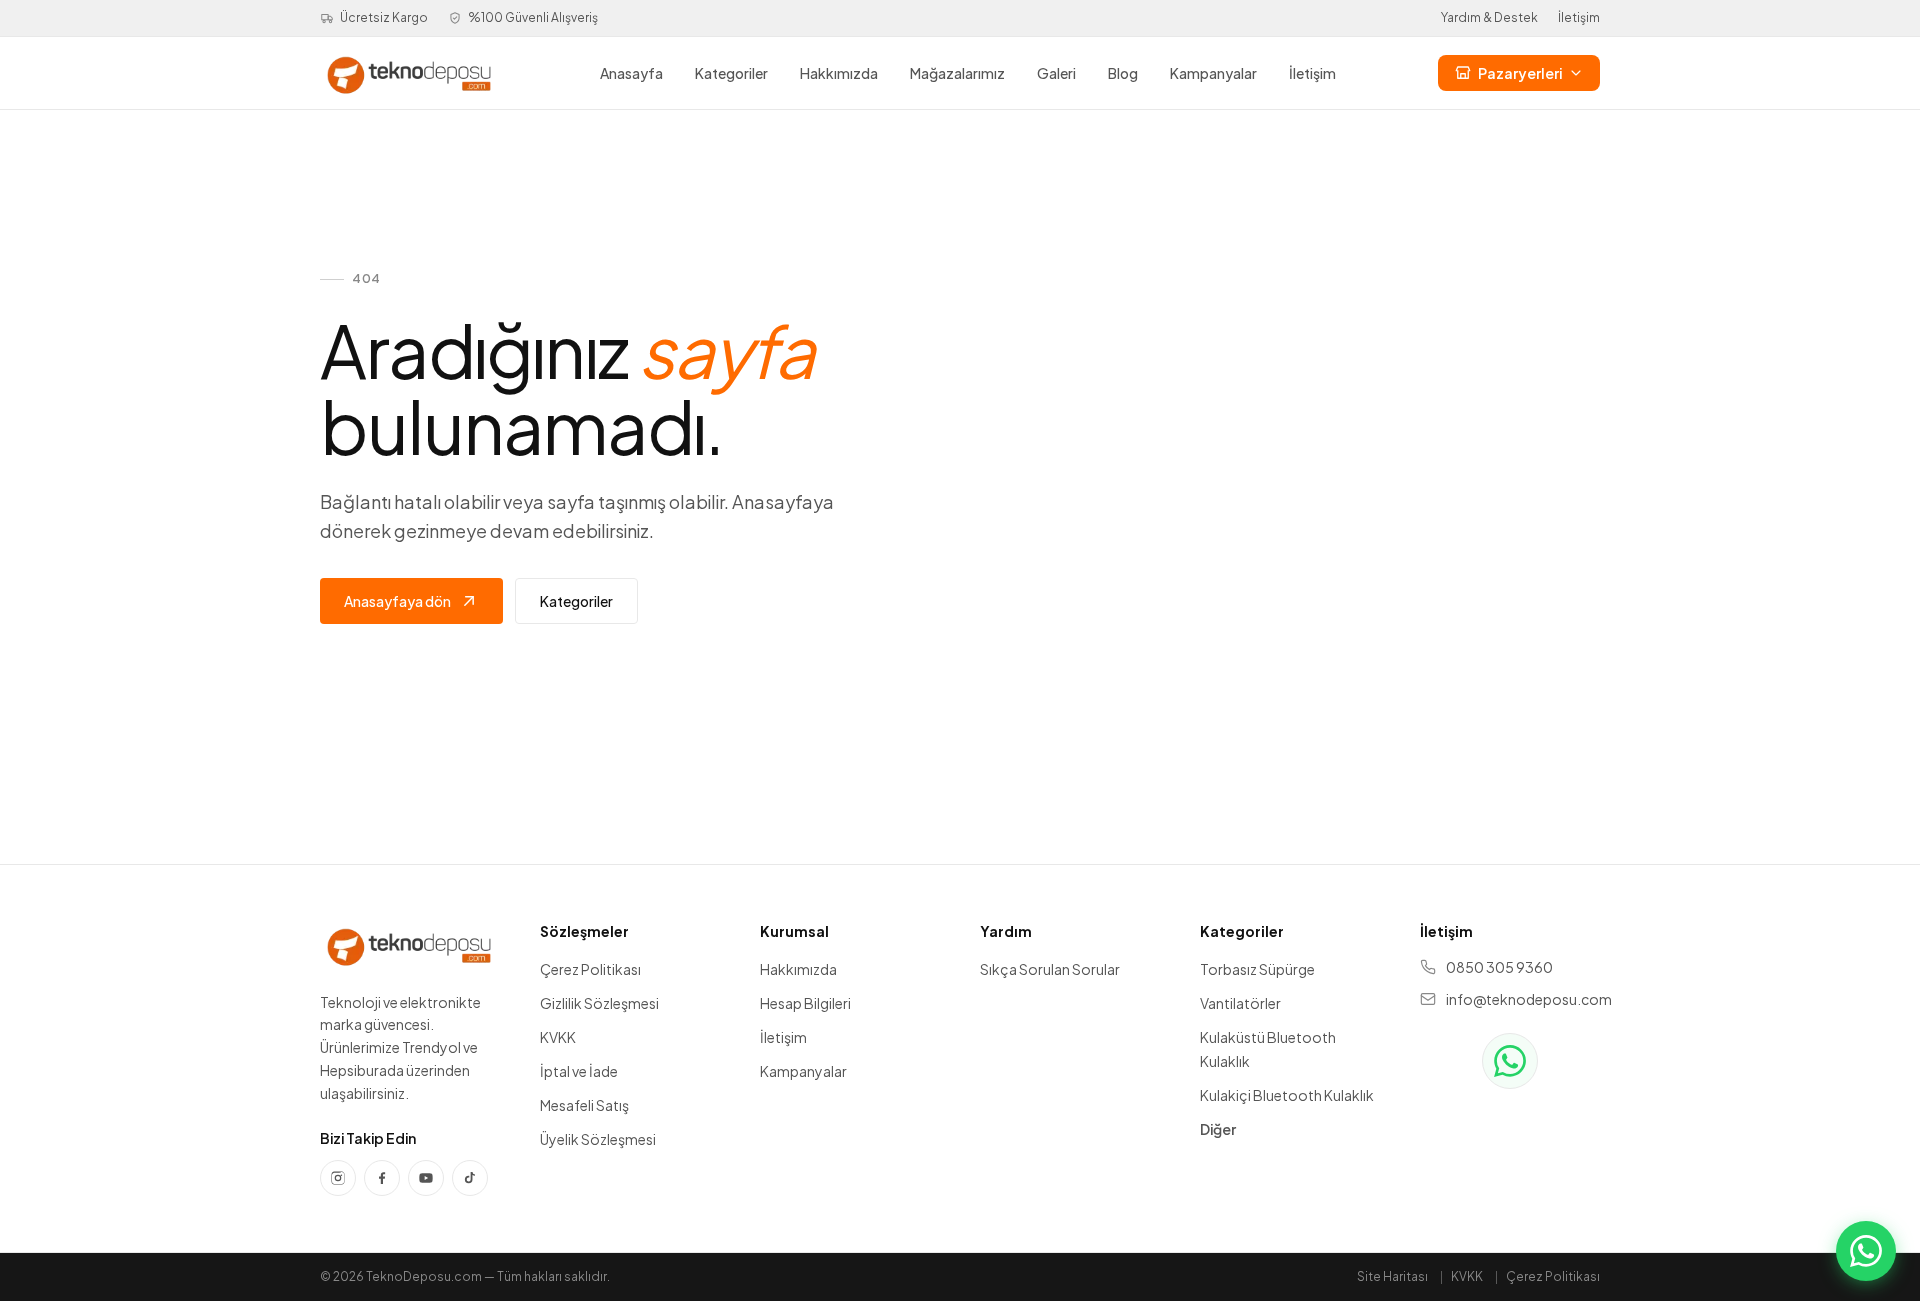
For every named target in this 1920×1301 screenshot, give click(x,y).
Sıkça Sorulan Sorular (1050, 969)
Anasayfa (631, 73)
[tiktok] (470, 1178)
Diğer (1218, 1129)
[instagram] (338, 1178)
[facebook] (382, 1178)
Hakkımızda (839, 73)
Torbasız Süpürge (1257, 969)
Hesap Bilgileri (805, 1003)
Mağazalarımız (957, 73)
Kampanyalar (1213, 73)
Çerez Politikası (590, 969)
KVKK (558, 1037)
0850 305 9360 (1499, 967)
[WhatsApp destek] (1510, 1061)
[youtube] (426, 1178)
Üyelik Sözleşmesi (598, 1139)
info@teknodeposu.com (1523, 999)
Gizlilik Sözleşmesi (599, 1003)
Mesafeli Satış (584, 1105)
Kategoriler (731, 73)
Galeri (1056, 73)
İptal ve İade (579, 1071)
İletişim (1579, 17)
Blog (1123, 73)
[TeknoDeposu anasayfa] (409, 73)
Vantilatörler (1240, 1003)
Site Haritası (1392, 1276)
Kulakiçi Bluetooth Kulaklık (1287, 1095)
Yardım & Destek (1489, 17)
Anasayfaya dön (397, 601)
